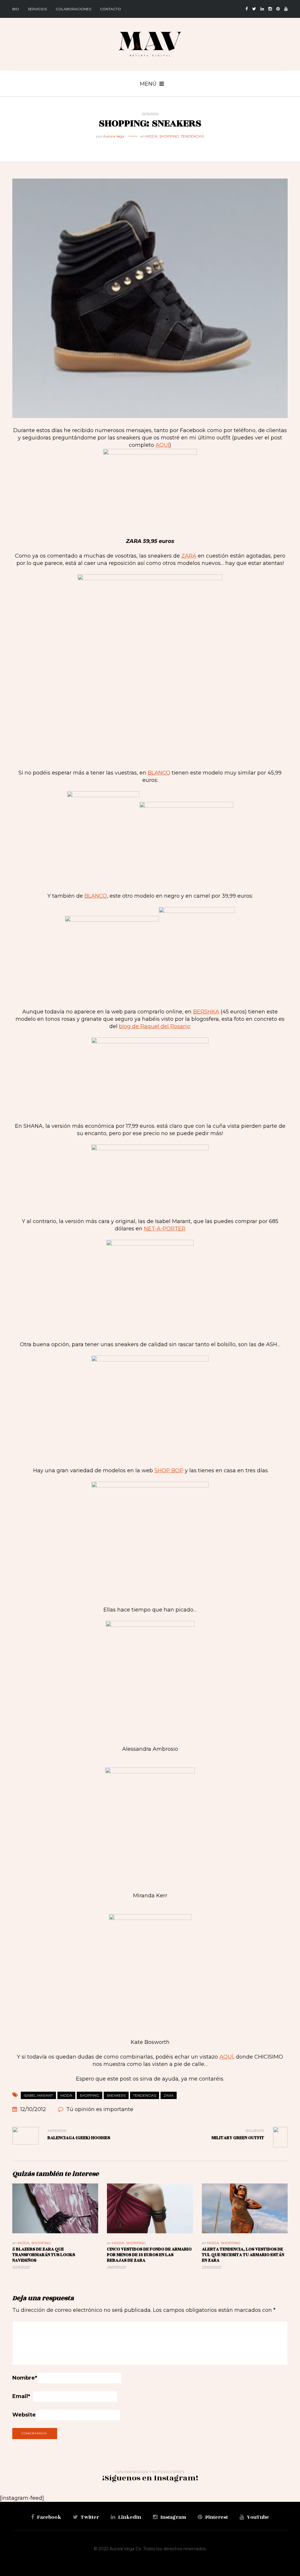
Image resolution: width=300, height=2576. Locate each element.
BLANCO (159, 773)
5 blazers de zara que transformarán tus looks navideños (44, 2255)
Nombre (25, 2378)
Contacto (110, 9)
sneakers (116, 2095)
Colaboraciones (73, 9)
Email (21, 2396)
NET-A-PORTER (165, 1229)
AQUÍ (162, 445)
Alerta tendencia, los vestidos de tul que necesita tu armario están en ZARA (243, 2255)
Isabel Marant (38, 2095)
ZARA (189, 556)
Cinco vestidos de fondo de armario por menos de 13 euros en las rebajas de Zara (149, 2255)
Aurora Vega (114, 136)
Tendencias (192, 136)
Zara (169, 2095)
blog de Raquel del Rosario (154, 1026)
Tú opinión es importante (100, 2109)
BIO (16, 9)
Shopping (169, 136)
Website (24, 2415)
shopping (90, 2095)
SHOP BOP (169, 1470)
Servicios (37, 9)
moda (66, 2095)
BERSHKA (206, 1012)
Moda (152, 136)
